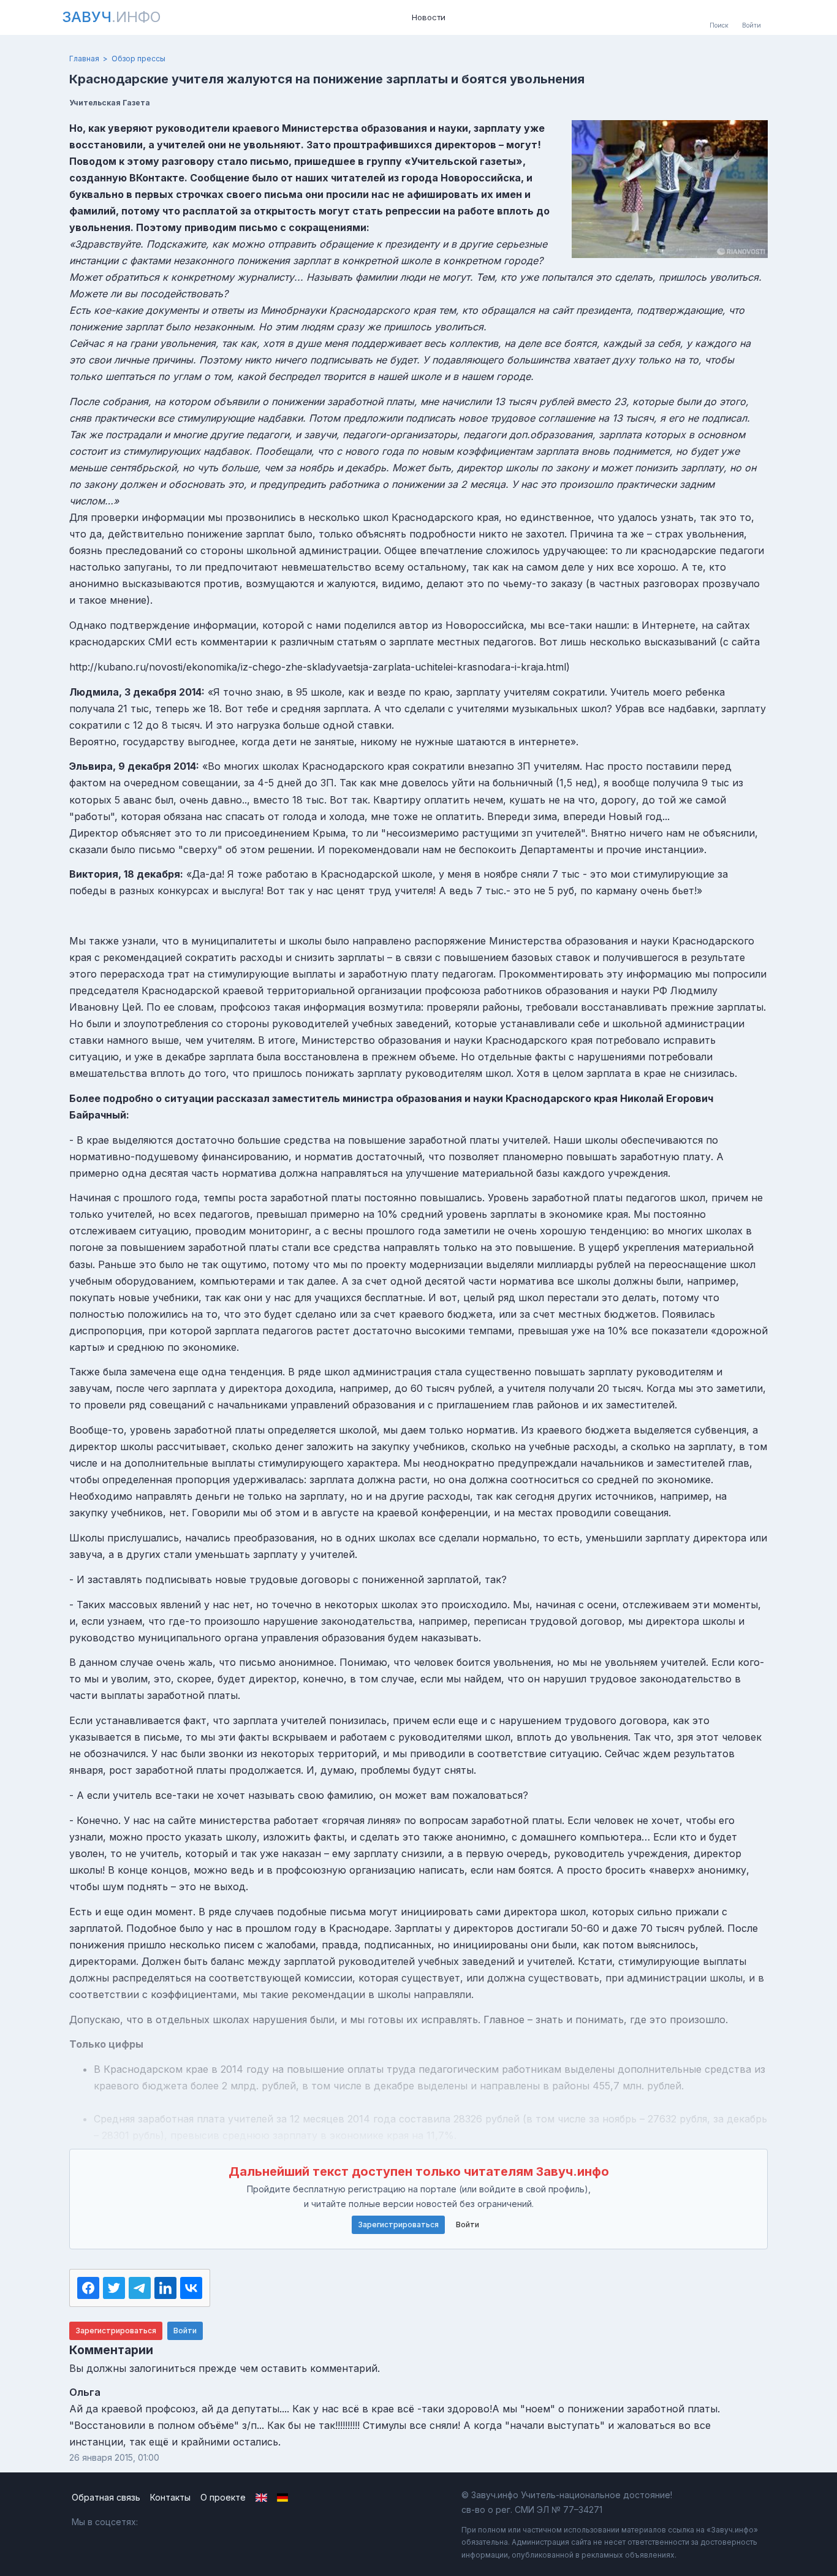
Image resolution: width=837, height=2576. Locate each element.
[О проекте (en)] (261, 2498)
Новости (429, 17)
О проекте (223, 2497)
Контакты (170, 2497)
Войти (468, 2225)
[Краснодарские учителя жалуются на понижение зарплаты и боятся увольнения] (670, 189)
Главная (84, 59)
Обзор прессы (138, 59)
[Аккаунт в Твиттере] (209, 2522)
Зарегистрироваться (398, 2225)
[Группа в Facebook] (182, 2522)
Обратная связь (106, 2497)
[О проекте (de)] (283, 2498)
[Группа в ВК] (156, 2522)
